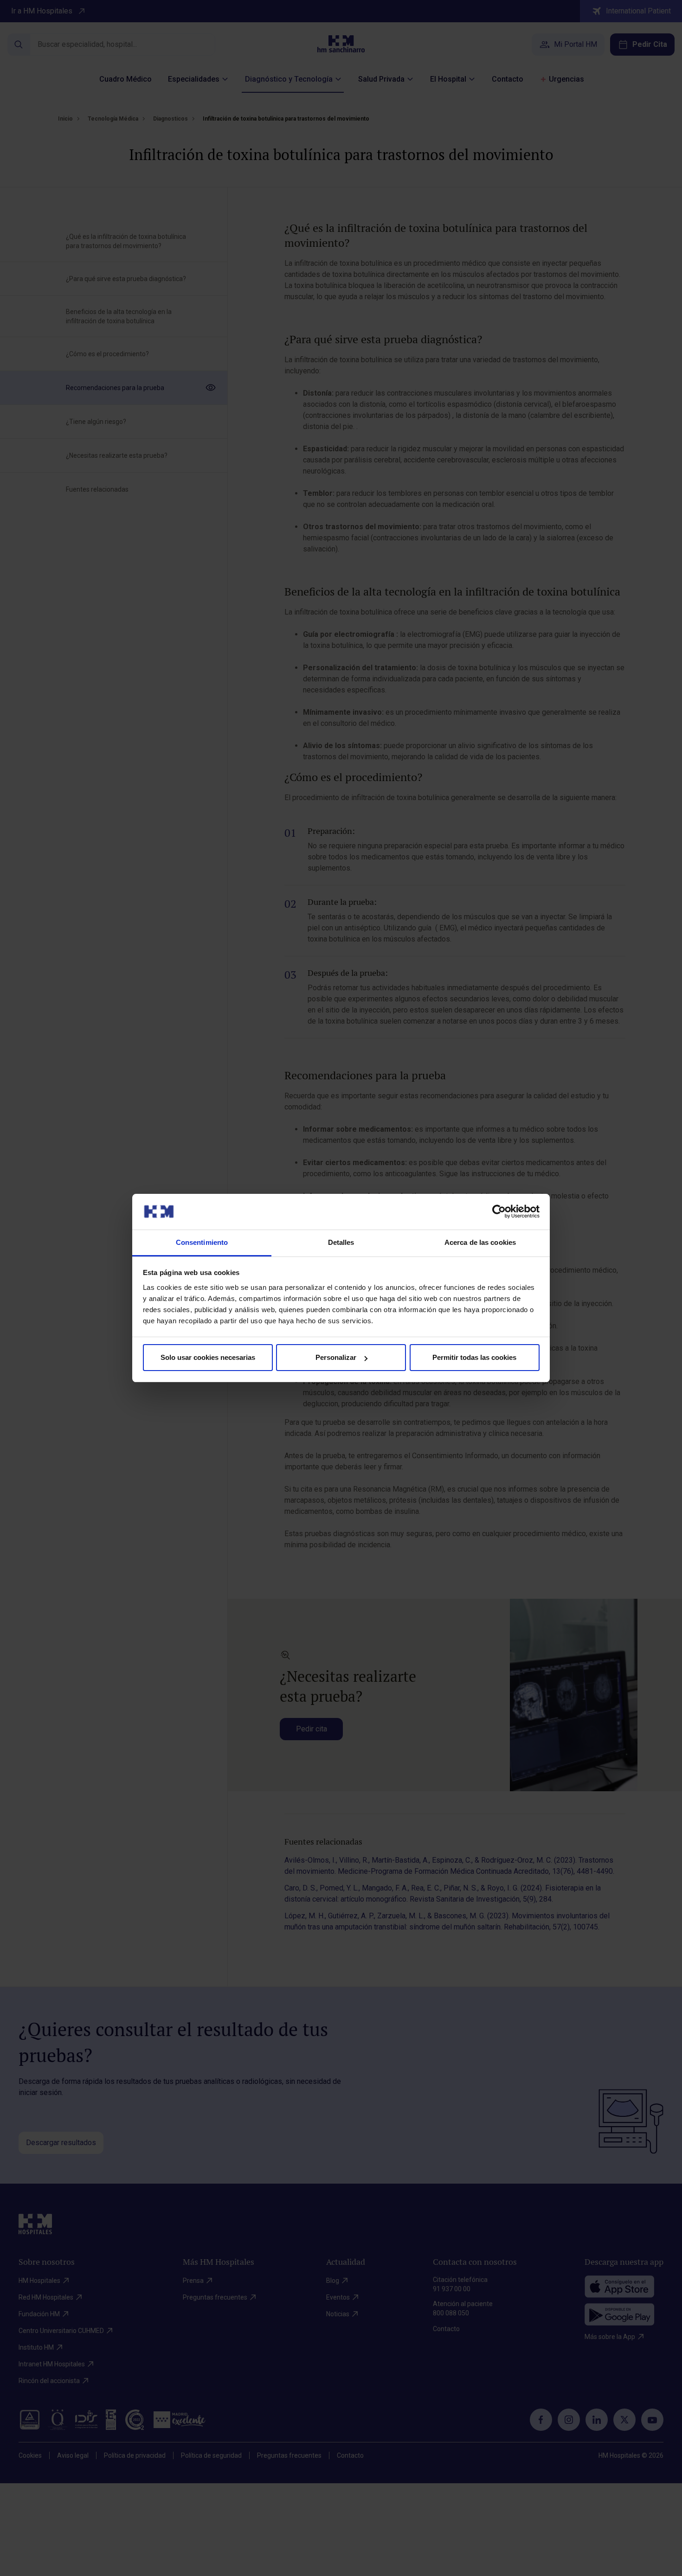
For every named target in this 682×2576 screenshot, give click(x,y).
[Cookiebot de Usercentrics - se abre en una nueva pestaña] (499, 1211)
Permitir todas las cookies (474, 1357)
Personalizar (336, 1357)
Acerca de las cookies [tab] (480, 1242)
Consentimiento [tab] (202, 1242)
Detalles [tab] (341, 1242)
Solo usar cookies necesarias (208, 1357)
